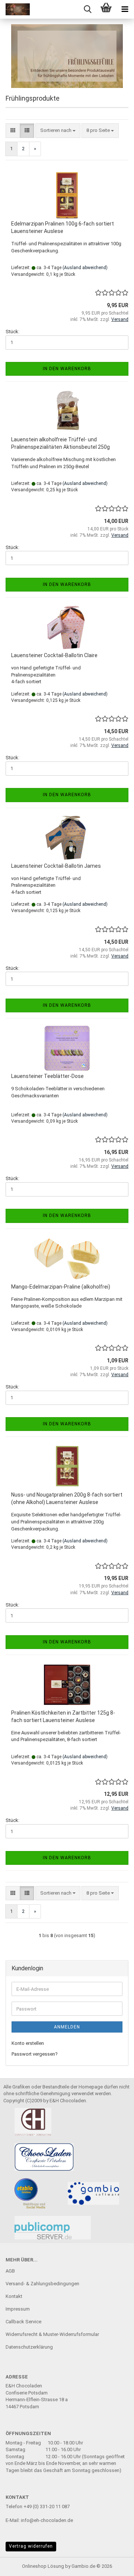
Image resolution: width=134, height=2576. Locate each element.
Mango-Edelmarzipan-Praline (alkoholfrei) (61, 1287)
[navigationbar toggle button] (125, 9)
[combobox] (58, 131)
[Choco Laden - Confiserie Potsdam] (15, 9)
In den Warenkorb (67, 369)
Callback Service (23, 2322)
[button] (13, 131)
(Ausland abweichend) (85, 268)
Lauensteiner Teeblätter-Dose (47, 1076)
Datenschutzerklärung (29, 2347)
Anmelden (67, 2027)
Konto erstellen (28, 2043)
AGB (10, 2271)
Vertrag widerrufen (31, 2546)
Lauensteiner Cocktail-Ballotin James (56, 866)
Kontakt (14, 2296)
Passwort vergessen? (35, 2054)
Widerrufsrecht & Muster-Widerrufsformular (52, 2334)
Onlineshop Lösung (43, 2566)
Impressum (18, 2309)
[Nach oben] (114, 2565)
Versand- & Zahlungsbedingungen (42, 2284)
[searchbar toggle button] (87, 9)
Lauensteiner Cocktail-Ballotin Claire (54, 655)
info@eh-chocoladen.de (47, 2520)
